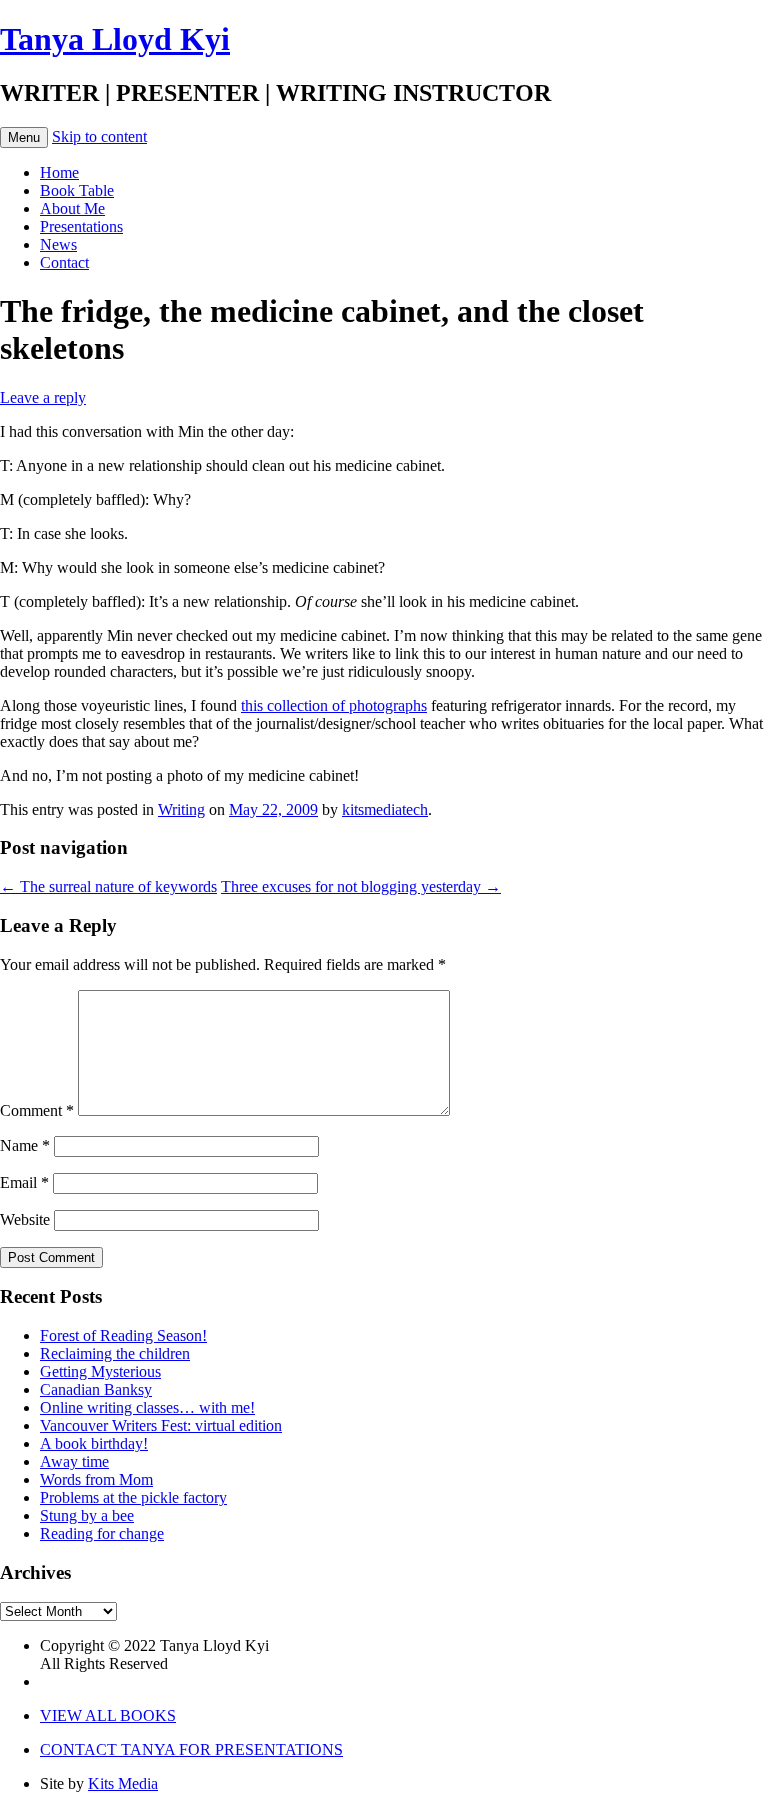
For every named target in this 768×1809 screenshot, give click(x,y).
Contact (64, 262)
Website (25, 1219)
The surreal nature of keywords (108, 886)
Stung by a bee (87, 1515)
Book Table (77, 190)
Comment (37, 1110)
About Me (72, 208)
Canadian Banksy (96, 1389)
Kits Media (123, 1783)
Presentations (81, 226)
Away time (74, 1461)
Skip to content (99, 136)
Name (25, 1145)
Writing (181, 809)
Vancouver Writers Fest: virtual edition (161, 1425)
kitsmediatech (385, 809)
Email (24, 1182)
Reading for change (102, 1533)
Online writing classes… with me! (147, 1407)
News (58, 244)
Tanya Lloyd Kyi (115, 39)
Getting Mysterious (100, 1371)
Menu (24, 137)
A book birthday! (94, 1443)
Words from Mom (96, 1479)
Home (59, 172)
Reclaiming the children (115, 1353)
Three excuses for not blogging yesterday (361, 886)
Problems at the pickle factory (133, 1497)
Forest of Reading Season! (123, 1335)
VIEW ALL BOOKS (108, 1715)
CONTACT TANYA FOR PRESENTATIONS (191, 1749)
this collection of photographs (334, 705)
